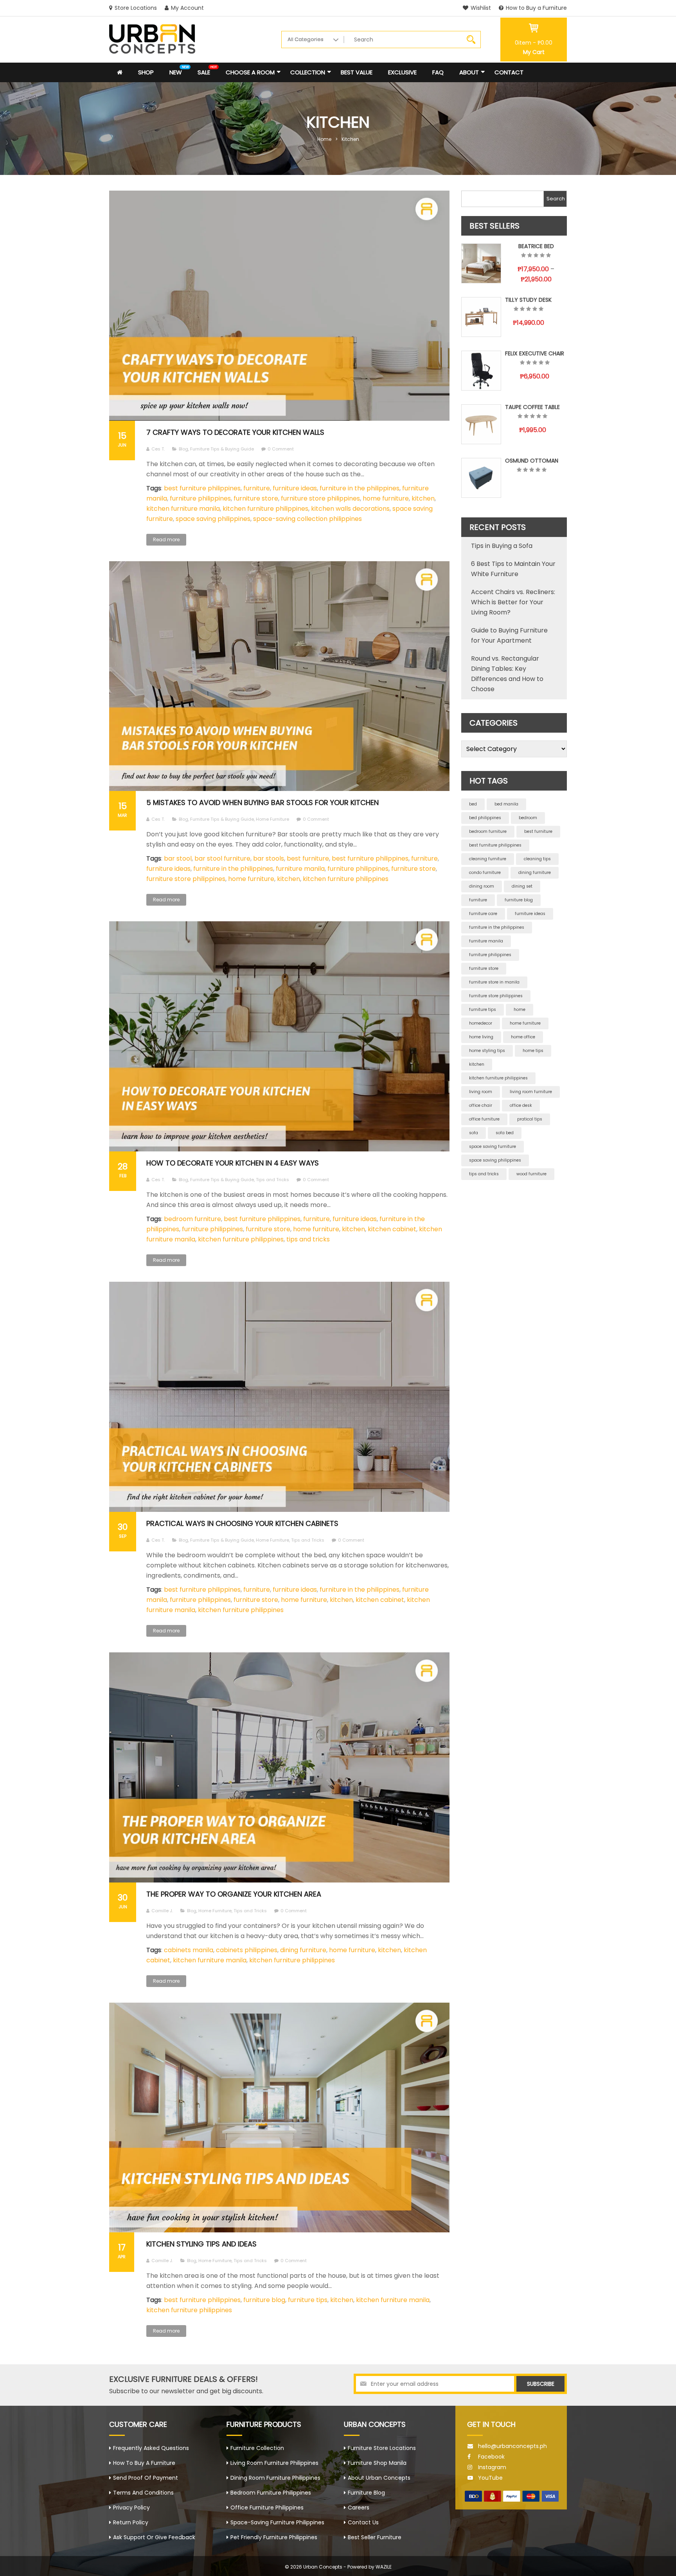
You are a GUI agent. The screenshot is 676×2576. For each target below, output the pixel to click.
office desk (521, 1105)
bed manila (506, 804)
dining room (482, 886)
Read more (166, 540)
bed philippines (485, 818)
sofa (474, 1133)
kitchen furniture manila (183, 509)
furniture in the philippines (360, 488)
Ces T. (158, 449)
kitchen (423, 498)
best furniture (308, 858)
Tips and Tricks (272, 1180)
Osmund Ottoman (532, 461)
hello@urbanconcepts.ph (512, 2446)
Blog (183, 449)
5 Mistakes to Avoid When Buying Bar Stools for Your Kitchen (262, 803)
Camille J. (162, 1911)
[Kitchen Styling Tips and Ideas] (279, 2118)
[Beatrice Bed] (481, 263)
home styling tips (487, 1051)
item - (534, 43)
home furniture (386, 498)
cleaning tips (537, 859)
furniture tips (308, 2300)
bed (473, 804)
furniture (257, 488)
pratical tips (530, 1119)
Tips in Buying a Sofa (502, 546)
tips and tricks (308, 1239)
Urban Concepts (323, 2567)
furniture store (256, 498)
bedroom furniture (192, 1219)
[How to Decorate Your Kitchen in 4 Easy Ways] (279, 1036)
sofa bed (505, 1133)
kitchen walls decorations (350, 509)
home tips (533, 1051)
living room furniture (531, 1092)
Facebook (491, 2457)
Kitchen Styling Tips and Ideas (201, 2244)
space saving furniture (493, 1147)
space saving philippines (213, 519)
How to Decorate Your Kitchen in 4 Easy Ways (233, 1163)
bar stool (178, 858)
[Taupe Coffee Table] (481, 424)
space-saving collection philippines (307, 519)
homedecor (481, 1023)
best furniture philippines (202, 488)
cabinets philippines (247, 1950)
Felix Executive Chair (535, 353)
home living (481, 1037)
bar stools (269, 858)
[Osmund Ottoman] (481, 478)
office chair (481, 1105)
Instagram (492, 2467)
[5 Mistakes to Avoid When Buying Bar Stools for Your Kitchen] (279, 676)
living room (481, 1092)
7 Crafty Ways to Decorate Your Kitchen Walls (235, 432)
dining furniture (303, 1950)
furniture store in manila (494, 982)
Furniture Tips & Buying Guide (222, 449)
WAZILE (384, 2567)
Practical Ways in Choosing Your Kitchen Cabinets (242, 1523)
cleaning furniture (488, 859)
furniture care (483, 914)
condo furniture (485, 873)
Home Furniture (272, 819)
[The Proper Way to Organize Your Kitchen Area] (279, 1767)
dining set (522, 886)
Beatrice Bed (536, 246)
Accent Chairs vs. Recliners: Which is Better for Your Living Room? (513, 602)
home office (523, 1037)
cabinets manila (189, 1950)
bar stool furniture (222, 858)
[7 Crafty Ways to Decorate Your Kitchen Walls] (279, 306)
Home (324, 139)
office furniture (484, 1119)
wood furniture (531, 1174)
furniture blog (264, 2300)
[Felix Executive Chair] (481, 371)
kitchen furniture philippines (265, 509)
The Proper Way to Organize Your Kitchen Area (234, 1894)
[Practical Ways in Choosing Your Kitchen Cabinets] (279, 1397)
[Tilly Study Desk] (481, 317)
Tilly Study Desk (528, 300)
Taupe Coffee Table (532, 407)
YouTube (490, 2478)
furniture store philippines (320, 498)
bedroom (528, 818)
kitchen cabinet (392, 1229)
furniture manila (300, 869)
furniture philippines (200, 498)
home (520, 1010)
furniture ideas (295, 488)
